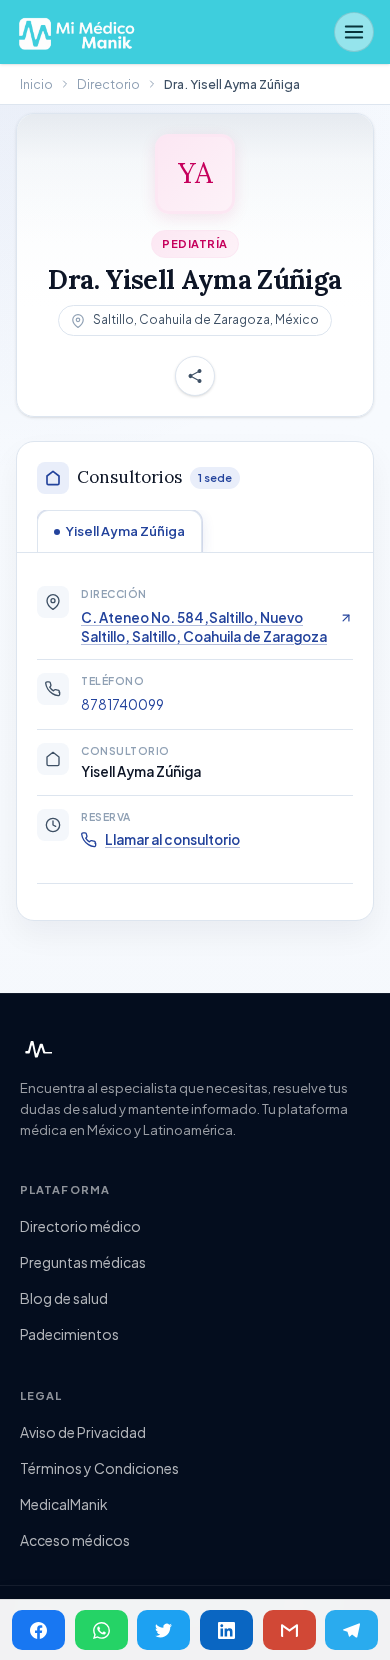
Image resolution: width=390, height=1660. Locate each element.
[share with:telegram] (351, 1630)
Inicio (36, 84)
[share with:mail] (289, 1630)
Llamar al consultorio (172, 839)
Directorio (108, 84)
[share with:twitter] (163, 1630)
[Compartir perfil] (195, 376)
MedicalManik (64, 1504)
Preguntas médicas (83, 1262)
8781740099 (122, 704)
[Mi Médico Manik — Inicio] (36, 1050)
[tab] (119, 531)
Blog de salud (64, 1298)
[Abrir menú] (354, 32)
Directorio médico (80, 1226)
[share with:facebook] (38, 1630)
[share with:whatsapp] (101, 1630)
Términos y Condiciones (99, 1468)
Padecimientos (69, 1334)
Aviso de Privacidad (83, 1432)
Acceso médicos (75, 1540)
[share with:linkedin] (226, 1630)
